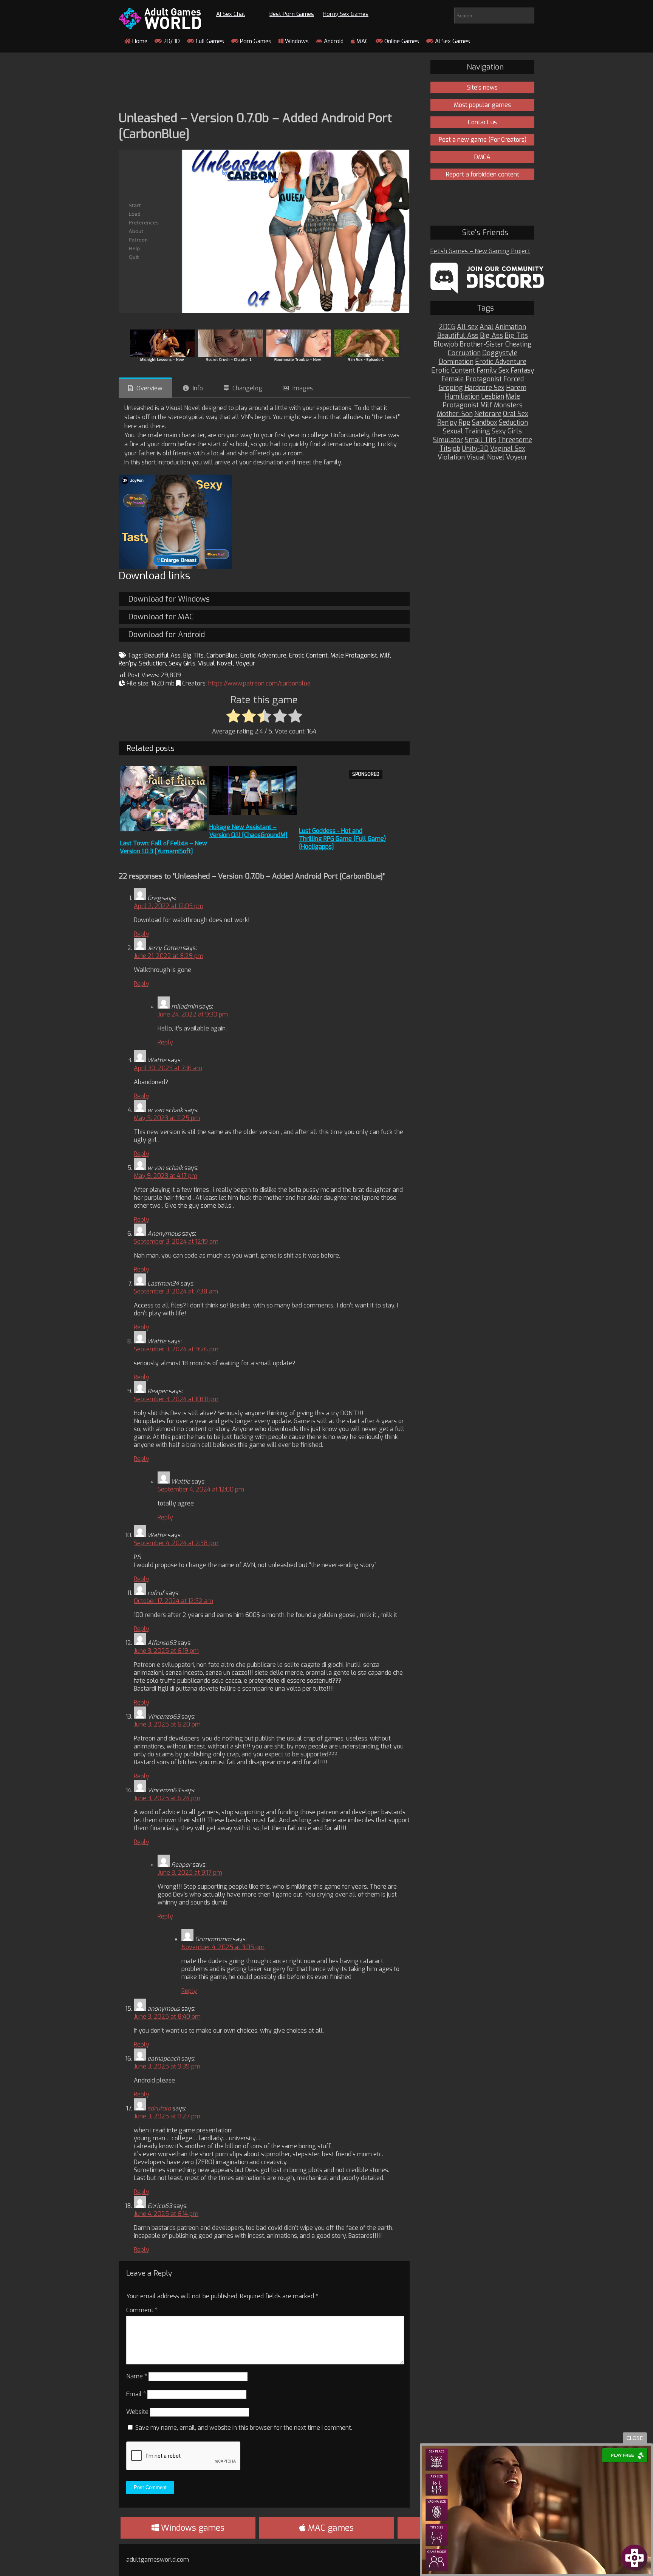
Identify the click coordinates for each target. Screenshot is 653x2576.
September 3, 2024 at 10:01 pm (176, 1399)
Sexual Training (467, 431)
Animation (511, 327)
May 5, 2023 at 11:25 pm (167, 1118)
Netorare (488, 414)
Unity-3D (475, 449)
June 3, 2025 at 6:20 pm (167, 1724)
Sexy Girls (182, 663)
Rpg (464, 423)
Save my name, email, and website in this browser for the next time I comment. (244, 2428)
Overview (149, 388)
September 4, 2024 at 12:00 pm (201, 1489)
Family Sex (493, 371)
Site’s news (482, 87)
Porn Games (255, 41)
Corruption (464, 353)
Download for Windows (169, 599)
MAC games (330, 2528)
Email (136, 2394)
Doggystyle (500, 353)
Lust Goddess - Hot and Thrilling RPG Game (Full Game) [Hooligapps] (342, 839)
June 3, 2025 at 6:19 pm (166, 1651)
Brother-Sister (482, 344)
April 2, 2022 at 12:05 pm (169, 906)
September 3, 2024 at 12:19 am (176, 1242)
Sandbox (485, 423)
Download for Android (166, 635)
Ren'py (128, 663)
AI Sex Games (452, 41)
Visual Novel (215, 663)
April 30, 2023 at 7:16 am (168, 1068)
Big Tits (193, 655)
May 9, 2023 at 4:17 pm (166, 1176)
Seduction (152, 663)
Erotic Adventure (263, 655)
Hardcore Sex (484, 388)
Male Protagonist (354, 655)
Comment (142, 2310)
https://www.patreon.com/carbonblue (259, 683)
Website (137, 2412)
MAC (362, 41)
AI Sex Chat (231, 14)
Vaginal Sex (508, 449)
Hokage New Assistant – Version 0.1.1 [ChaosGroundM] (248, 831)
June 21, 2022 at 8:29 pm (169, 956)
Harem (516, 388)
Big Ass (491, 336)
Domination (456, 362)
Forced (514, 379)
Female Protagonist (472, 379)
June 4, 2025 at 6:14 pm (166, 2214)
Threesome (515, 440)
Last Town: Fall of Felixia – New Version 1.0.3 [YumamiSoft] (163, 847)
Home (139, 41)
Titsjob (450, 449)
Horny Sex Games (346, 14)
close (635, 2438)
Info (198, 388)
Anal (487, 327)
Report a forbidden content (483, 174)
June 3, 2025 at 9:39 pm (167, 2066)
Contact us (482, 122)
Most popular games (482, 105)
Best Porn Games (292, 14)
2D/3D (171, 41)
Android (333, 41)
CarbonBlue (222, 655)
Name (137, 2376)
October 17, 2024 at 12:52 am (173, 1601)
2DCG (447, 327)
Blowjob (446, 344)
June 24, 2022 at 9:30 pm (193, 1014)
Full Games (209, 41)
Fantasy (522, 371)
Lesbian (493, 397)
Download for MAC (161, 617)
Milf (385, 655)
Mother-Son (455, 414)
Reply (142, 934)
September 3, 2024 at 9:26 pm (176, 1349)
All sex (467, 327)
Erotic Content (308, 655)
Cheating (518, 344)
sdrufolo (159, 2108)
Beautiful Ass (162, 655)
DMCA (482, 157)
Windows (296, 41)
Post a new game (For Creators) (483, 140)
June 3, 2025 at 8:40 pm (167, 2017)
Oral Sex (516, 414)
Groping (451, 388)
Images (303, 388)
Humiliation (462, 397)
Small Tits (480, 440)
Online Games (401, 41)
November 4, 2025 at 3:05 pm (223, 1947)
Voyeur (245, 663)
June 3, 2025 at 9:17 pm (190, 1873)
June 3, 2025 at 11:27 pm (167, 2116)
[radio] (233, 716)
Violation (451, 457)
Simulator (448, 440)
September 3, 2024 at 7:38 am (176, 1291)
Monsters (508, 405)
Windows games (192, 2528)
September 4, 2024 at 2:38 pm (176, 1543)
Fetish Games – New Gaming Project (480, 251)
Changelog (247, 388)
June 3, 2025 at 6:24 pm (167, 1798)
